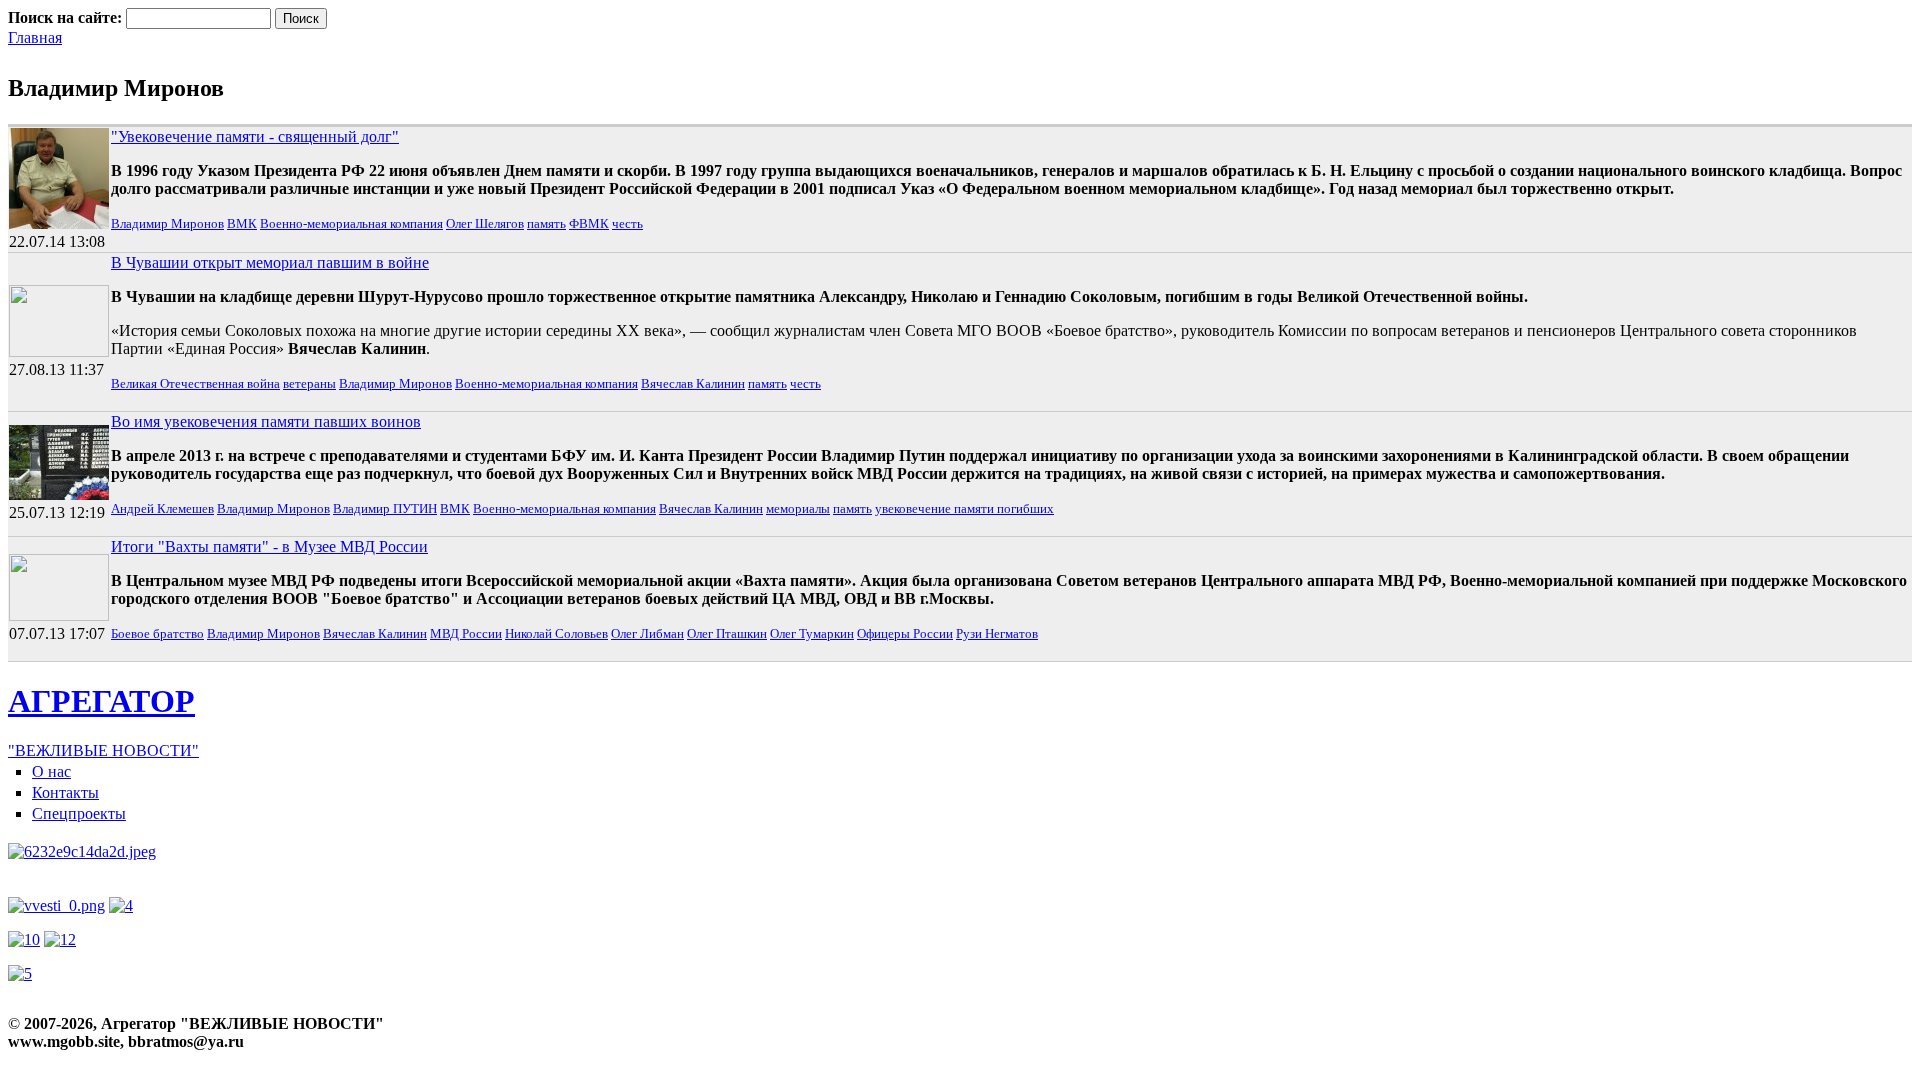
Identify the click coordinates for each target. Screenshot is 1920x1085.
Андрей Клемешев (162, 508)
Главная (35, 37)
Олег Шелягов (485, 223)
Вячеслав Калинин (693, 383)
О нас (51, 771)
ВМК (242, 223)
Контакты (65, 792)
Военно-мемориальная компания (351, 223)
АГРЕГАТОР (101, 701)
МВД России (466, 633)
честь (627, 223)
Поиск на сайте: (67, 17)
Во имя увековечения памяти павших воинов (266, 421)
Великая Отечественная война (195, 383)
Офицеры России (905, 633)
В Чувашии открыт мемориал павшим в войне (270, 262)
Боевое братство (157, 633)
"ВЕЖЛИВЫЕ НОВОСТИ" (103, 750)
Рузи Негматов (997, 633)
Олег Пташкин (727, 633)
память (546, 223)
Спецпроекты (79, 813)
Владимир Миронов (167, 223)
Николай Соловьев (556, 633)
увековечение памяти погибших (964, 508)
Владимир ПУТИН (385, 508)
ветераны (309, 383)
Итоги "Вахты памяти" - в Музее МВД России (269, 546)
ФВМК (589, 223)
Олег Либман (647, 633)
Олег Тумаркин (812, 633)
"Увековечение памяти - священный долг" (255, 136)
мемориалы (798, 508)
